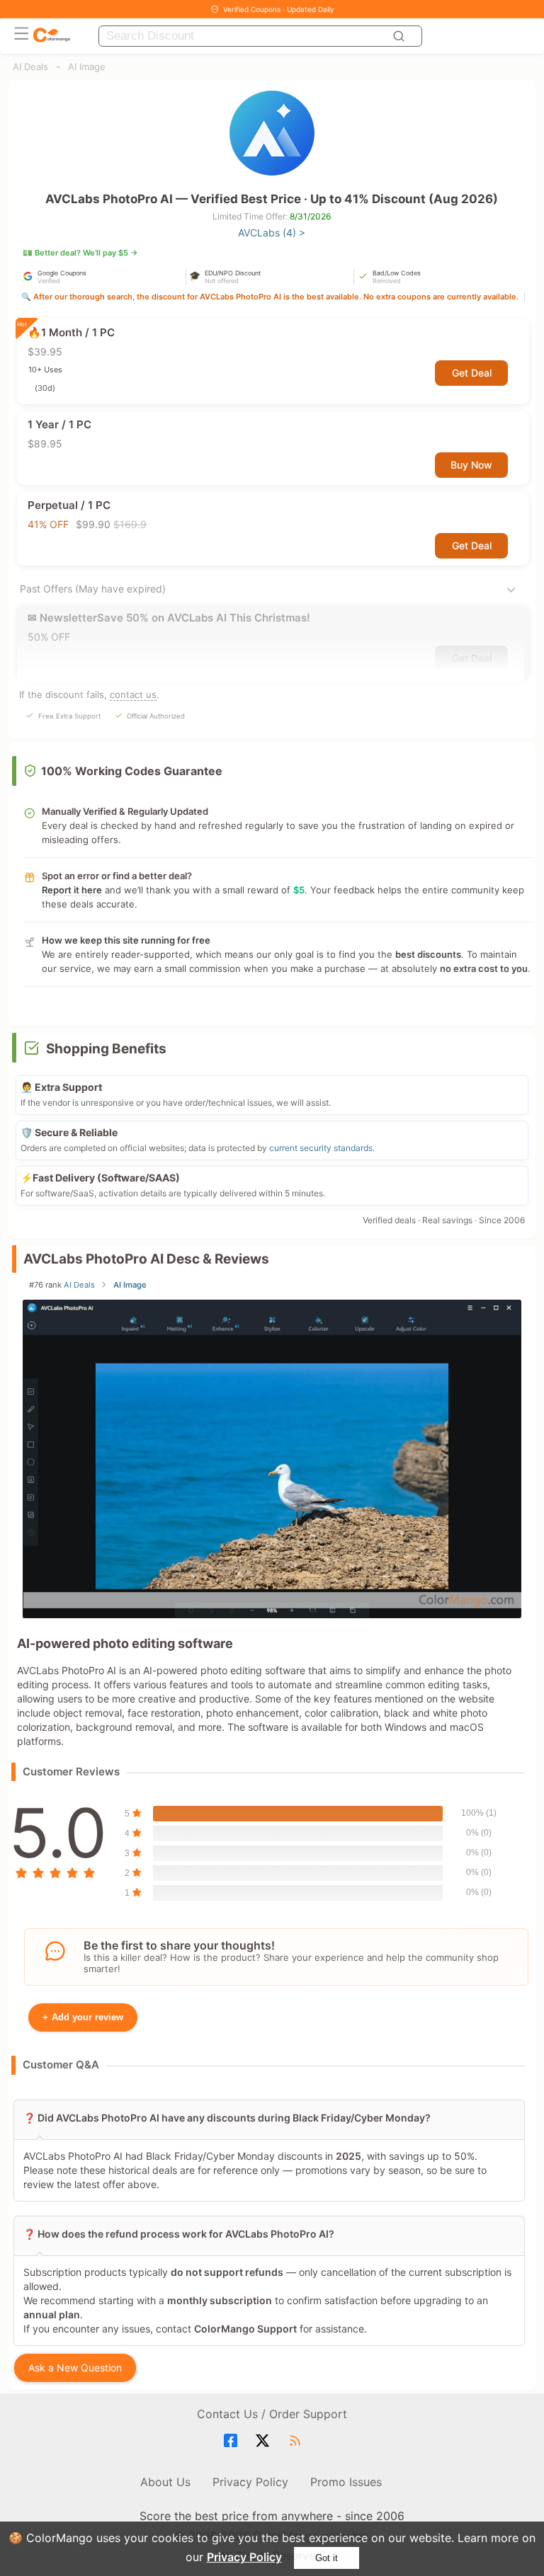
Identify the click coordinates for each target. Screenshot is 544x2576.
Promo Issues (346, 2482)
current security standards (321, 1148)
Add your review (83, 2017)
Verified (49, 281)
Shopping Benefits (106, 1049)
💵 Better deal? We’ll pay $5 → (80, 253)
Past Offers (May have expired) (93, 589)
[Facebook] (233, 2441)
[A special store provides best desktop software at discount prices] (52, 36)
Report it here (72, 890)
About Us (165, 2482)
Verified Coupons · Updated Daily (279, 9)
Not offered (222, 281)
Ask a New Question (75, 2368)
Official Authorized (156, 716)
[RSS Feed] (297, 2441)
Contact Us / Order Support (272, 2414)
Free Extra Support (69, 716)
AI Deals (30, 67)
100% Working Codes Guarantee (132, 771)
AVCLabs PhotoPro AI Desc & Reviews (146, 1259)
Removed (387, 281)
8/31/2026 (310, 216)
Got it (327, 2558)
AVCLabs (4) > (272, 233)
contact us (133, 694)
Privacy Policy (244, 2557)
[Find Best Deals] (401, 36)
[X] (265, 2441)
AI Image (87, 67)
